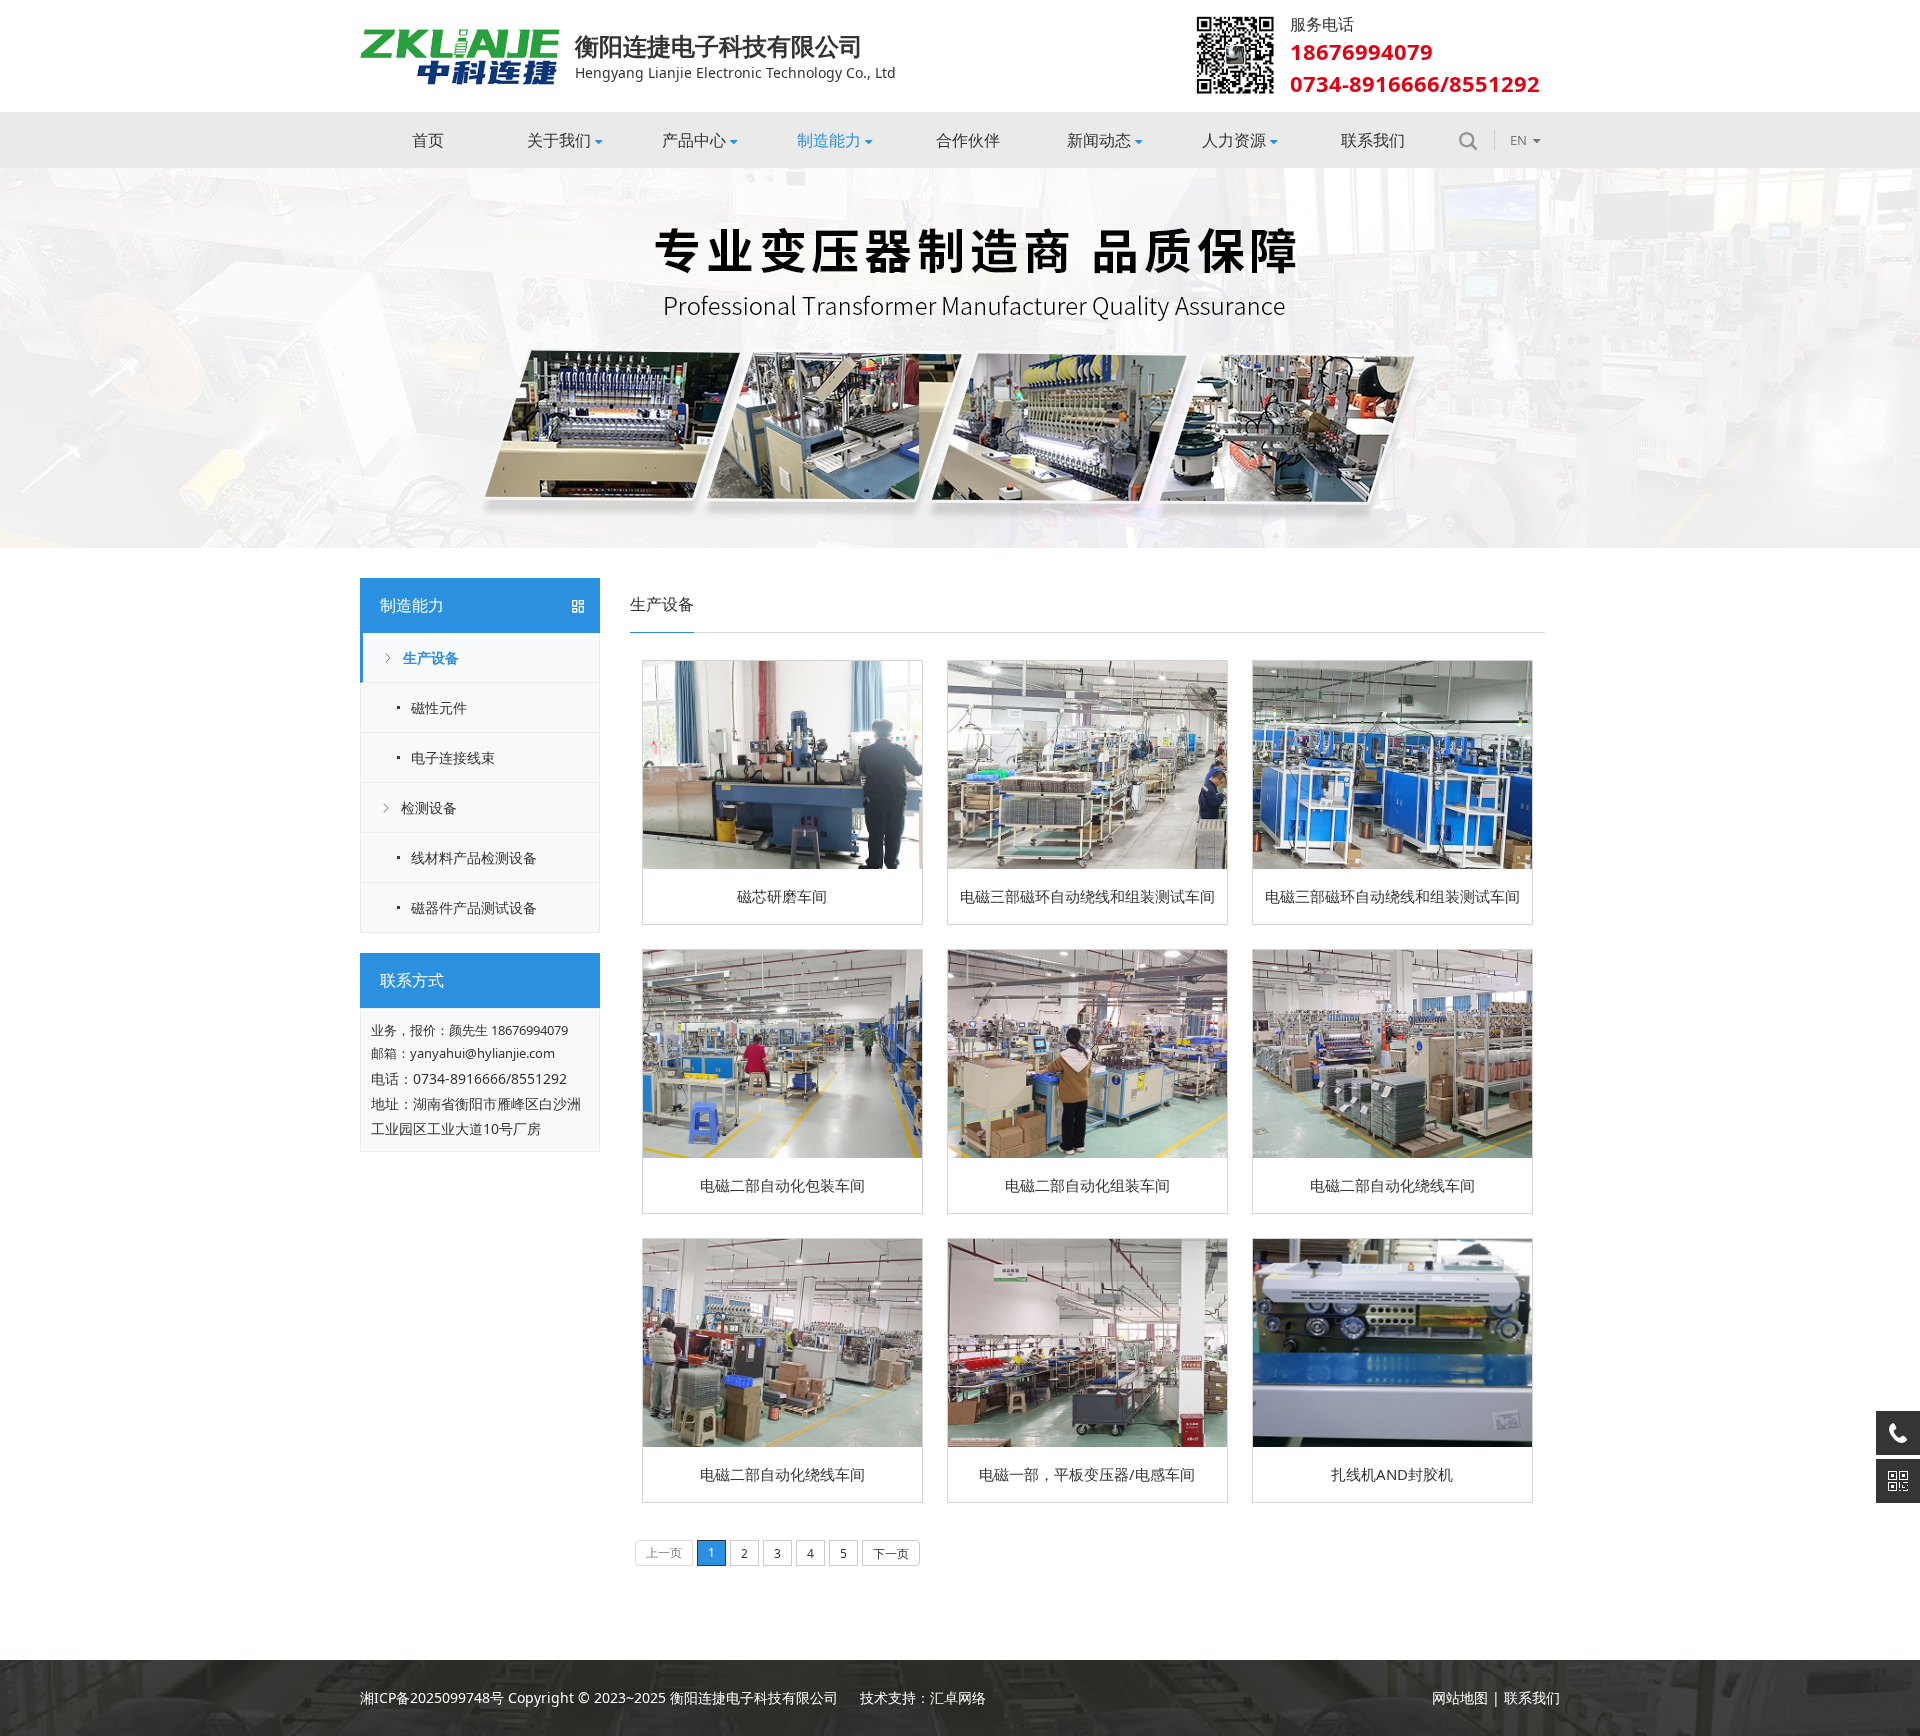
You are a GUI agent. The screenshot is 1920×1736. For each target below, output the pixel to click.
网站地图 (1460, 1697)
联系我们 (1373, 140)
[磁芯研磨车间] (782, 667)
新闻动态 (1099, 140)
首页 (428, 140)
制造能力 (829, 140)
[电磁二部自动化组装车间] (1087, 956)
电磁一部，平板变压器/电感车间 (1087, 1474)
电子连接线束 (453, 757)
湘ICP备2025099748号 (432, 1697)
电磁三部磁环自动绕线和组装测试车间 (1087, 896)
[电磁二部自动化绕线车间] (1392, 956)
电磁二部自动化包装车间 (782, 1185)
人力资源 (1234, 140)
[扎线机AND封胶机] (1392, 1245)
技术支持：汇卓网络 (923, 1697)
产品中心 (694, 140)
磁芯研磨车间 (782, 896)
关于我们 (559, 140)
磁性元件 (439, 707)
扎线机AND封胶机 (1392, 1474)
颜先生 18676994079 (508, 1030)
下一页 (891, 1553)
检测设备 (429, 807)
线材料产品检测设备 (474, 857)
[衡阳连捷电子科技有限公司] (460, 35)
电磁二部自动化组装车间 (1087, 1185)
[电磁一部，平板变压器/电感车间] (1087, 1245)
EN (1518, 140)
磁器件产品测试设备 (474, 907)
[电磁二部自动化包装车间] (782, 956)
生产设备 (431, 657)
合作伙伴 (968, 140)
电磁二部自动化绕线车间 (1392, 1185)
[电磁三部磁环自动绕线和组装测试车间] (1087, 667)
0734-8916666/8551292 (490, 1078)
